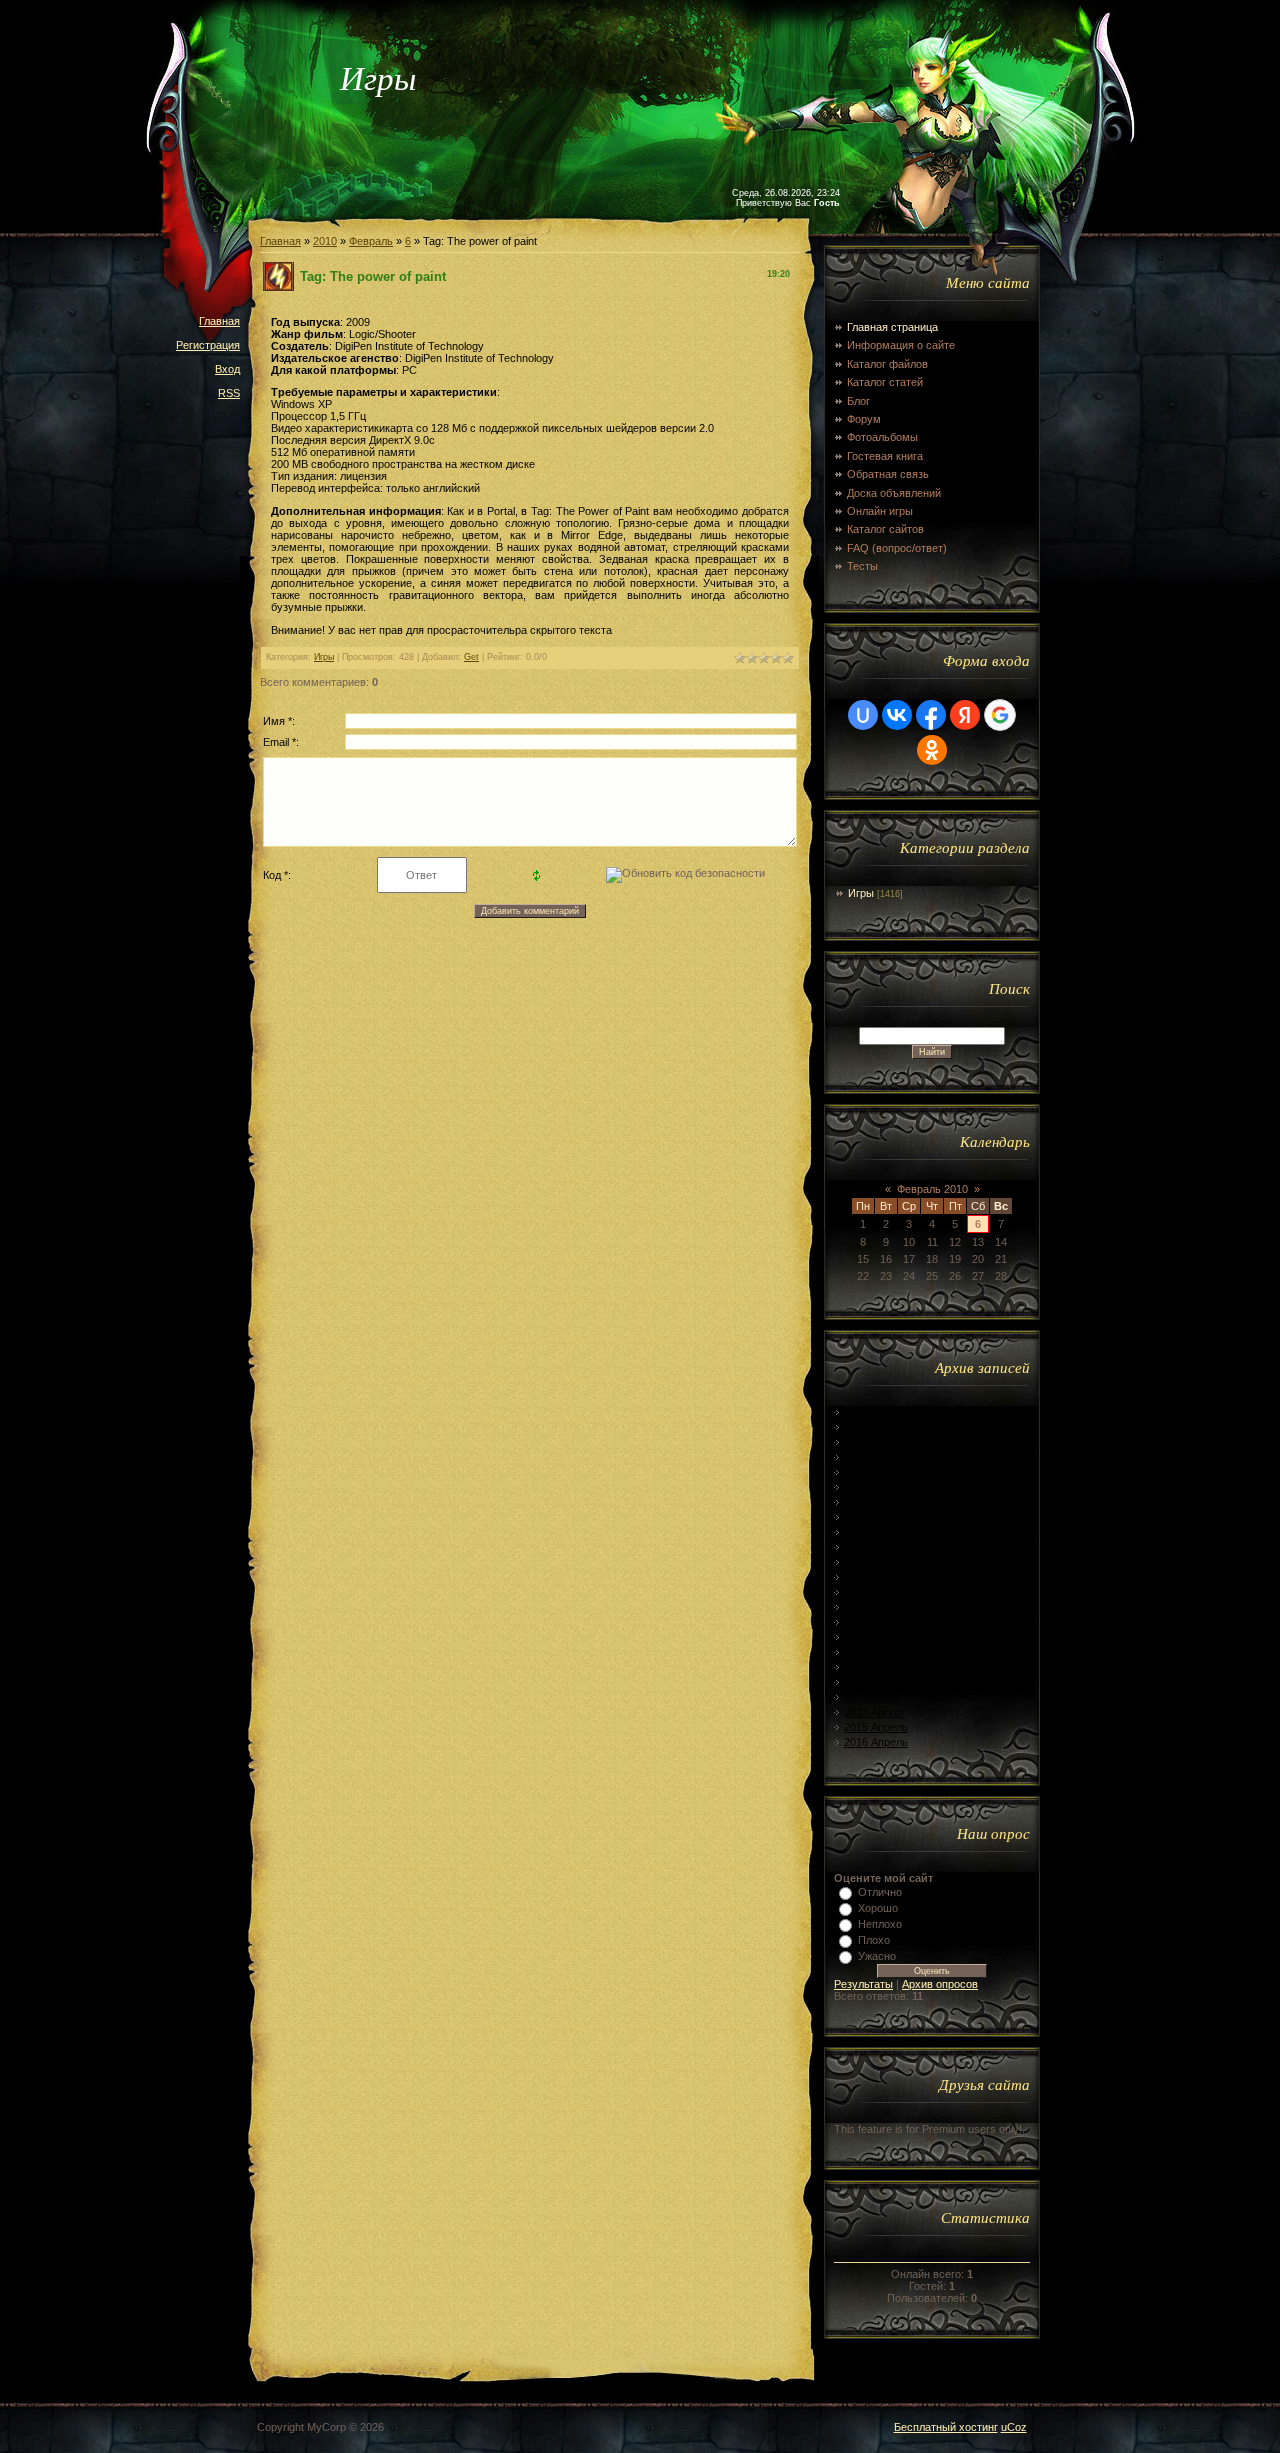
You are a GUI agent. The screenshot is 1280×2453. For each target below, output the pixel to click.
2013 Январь (876, 1607)
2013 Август (874, 1712)
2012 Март (870, 1457)
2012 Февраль (879, 1442)
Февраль (371, 241)
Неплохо (880, 1924)
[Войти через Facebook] (931, 715)
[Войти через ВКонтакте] (897, 715)
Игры (324, 657)
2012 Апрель (876, 1472)
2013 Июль (871, 1697)
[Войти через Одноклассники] (932, 750)
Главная (219, 321)
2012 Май (868, 1487)
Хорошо (878, 1908)
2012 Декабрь (878, 1592)
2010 (325, 241)
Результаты (863, 1984)
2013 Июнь (871, 1682)
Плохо (874, 1940)
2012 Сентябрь (882, 1547)
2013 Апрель (876, 1652)
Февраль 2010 (932, 1189)
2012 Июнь (871, 1502)
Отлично (880, 1892)
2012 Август (874, 1532)
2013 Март (870, 1637)
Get (471, 657)
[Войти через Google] (1000, 715)
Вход (227, 369)
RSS (229, 393)
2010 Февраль (879, 1412)
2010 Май (868, 1427)
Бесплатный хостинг (946, 2427)
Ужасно (877, 1956)
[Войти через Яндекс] (965, 715)
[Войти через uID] (863, 715)
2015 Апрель (876, 1727)
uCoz (1014, 2427)
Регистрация (208, 345)
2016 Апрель (876, 1742)
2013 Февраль (879, 1622)
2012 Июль (871, 1517)
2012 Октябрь (879, 1562)
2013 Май (868, 1667)
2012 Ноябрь (876, 1577)
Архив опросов (940, 1984)
